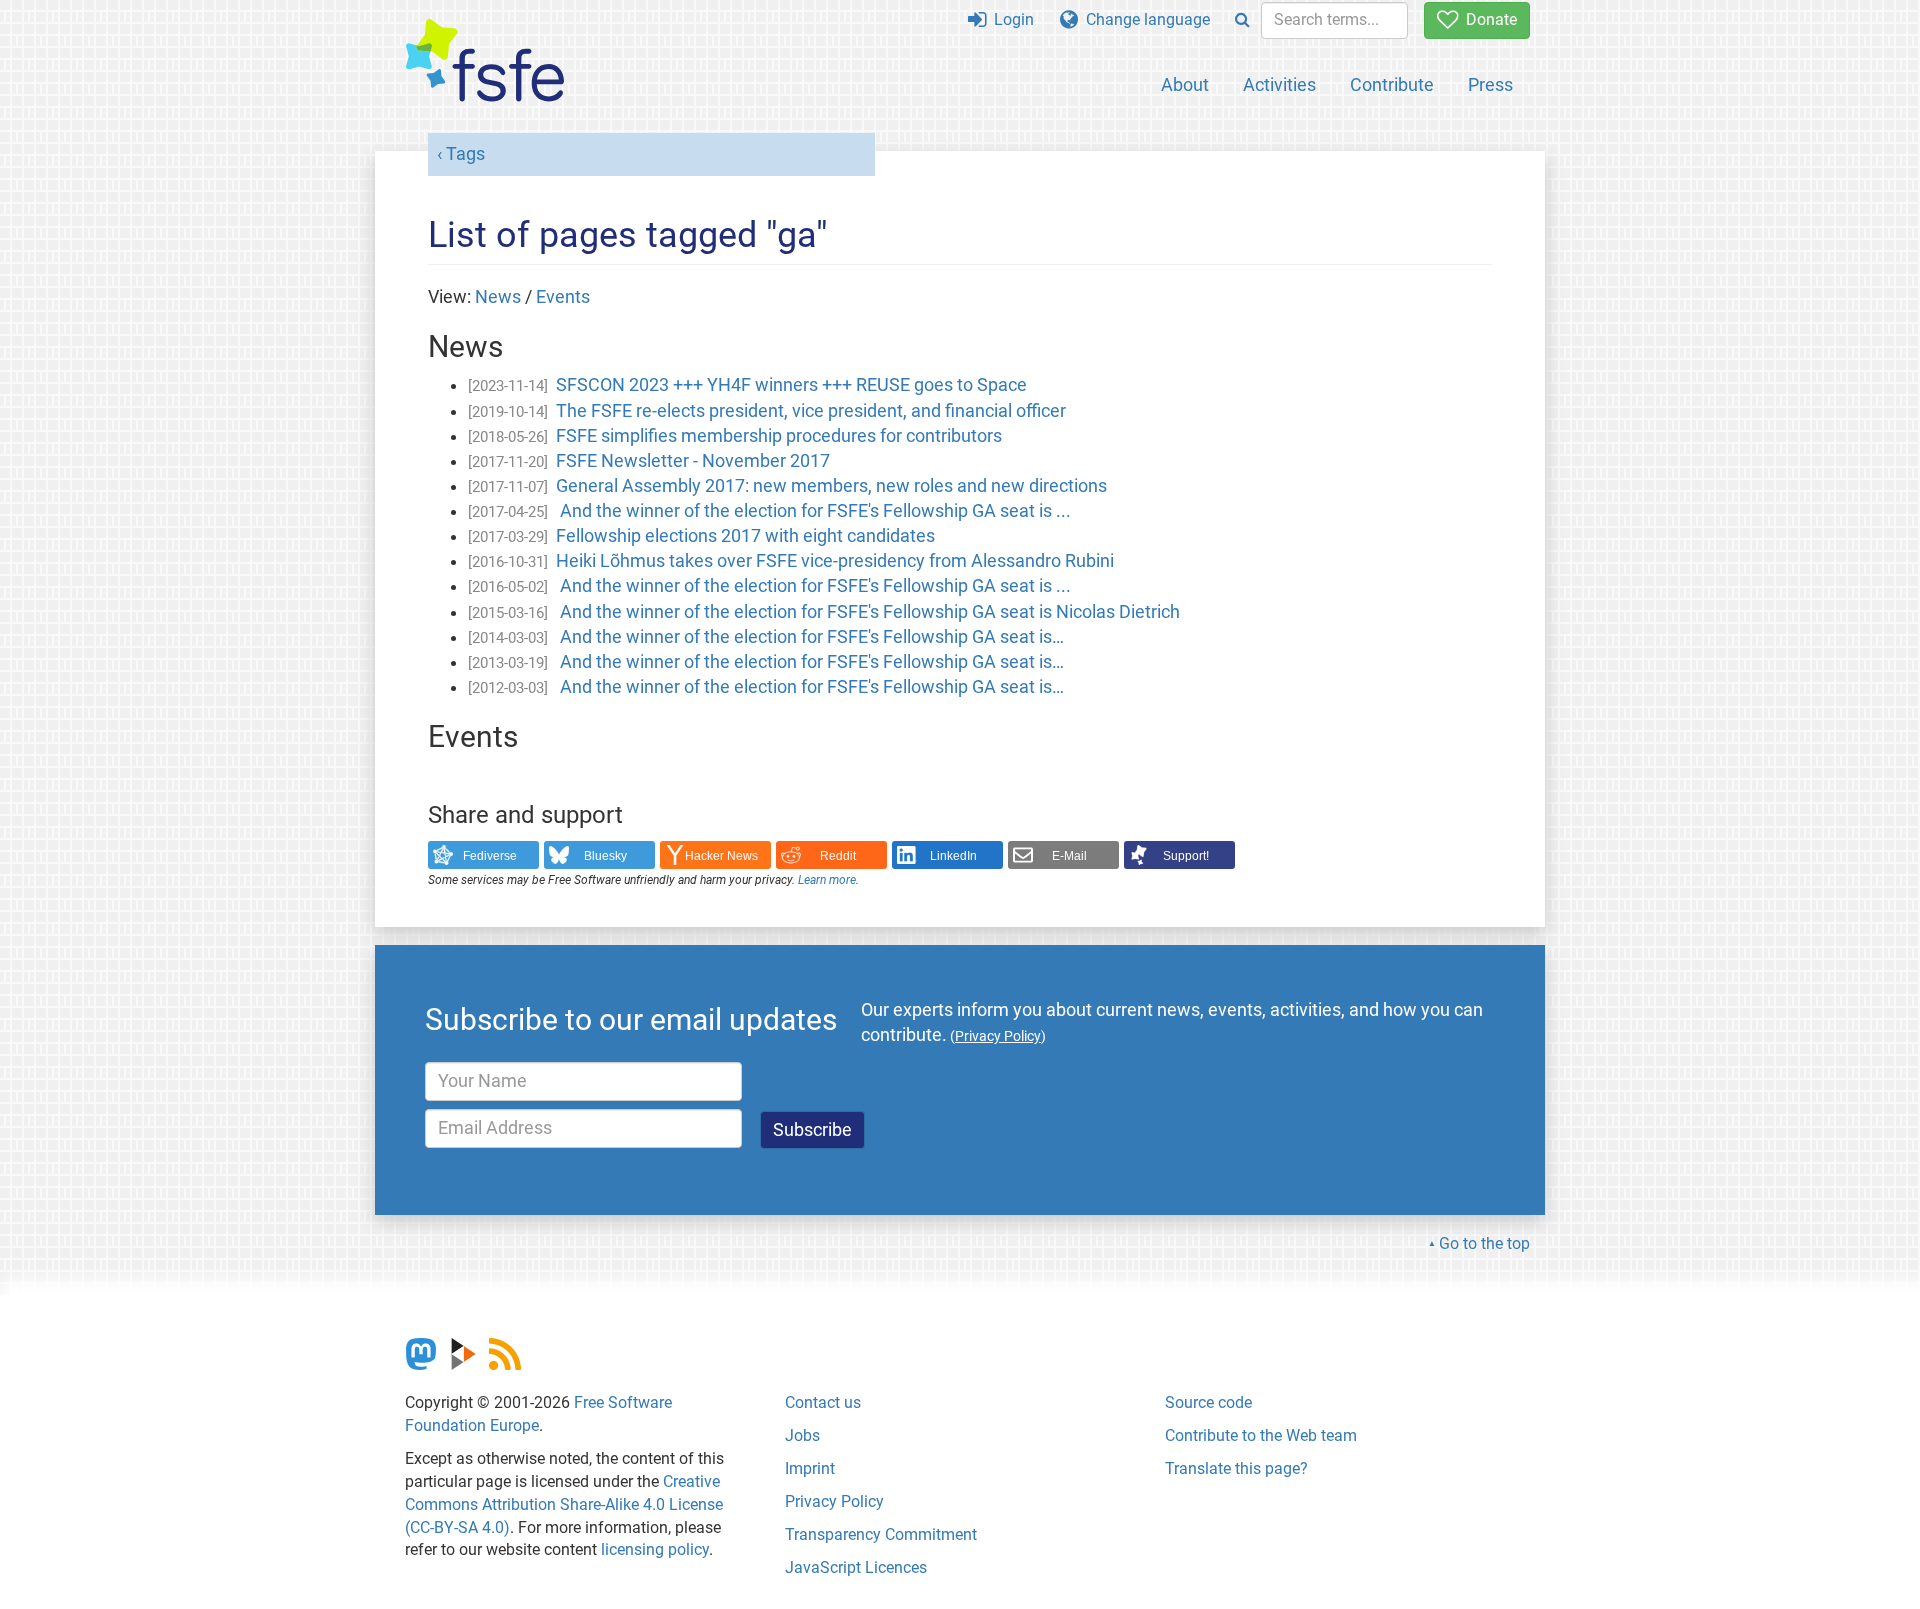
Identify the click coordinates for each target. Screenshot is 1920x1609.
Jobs (802, 1435)
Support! (1186, 856)
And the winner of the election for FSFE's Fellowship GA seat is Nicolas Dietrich (868, 612)
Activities (1279, 84)
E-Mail (1069, 856)
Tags (465, 154)
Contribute (1392, 84)
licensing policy (655, 1549)
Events (563, 297)
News (498, 297)
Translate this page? (1236, 1468)
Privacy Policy (834, 1501)
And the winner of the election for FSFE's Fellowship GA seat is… (810, 637)
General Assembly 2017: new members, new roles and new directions (831, 486)
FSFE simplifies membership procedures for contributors (779, 436)
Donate (1487, 19)
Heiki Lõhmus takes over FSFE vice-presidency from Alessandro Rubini (835, 561)
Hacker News (721, 856)
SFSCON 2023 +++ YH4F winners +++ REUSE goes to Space (791, 385)
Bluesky (605, 856)
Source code (1208, 1402)
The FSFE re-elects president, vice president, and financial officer (811, 411)
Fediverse (490, 856)
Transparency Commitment (881, 1534)
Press (1490, 84)
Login (1010, 19)
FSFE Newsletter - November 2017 (693, 461)
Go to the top (1484, 1243)
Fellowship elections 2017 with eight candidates (745, 536)
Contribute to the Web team (1261, 1435)
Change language (1144, 19)
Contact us (823, 1402)
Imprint (810, 1468)
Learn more (827, 880)
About (1185, 84)
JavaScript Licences (856, 1567)
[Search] (1242, 20)
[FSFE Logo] (485, 61)
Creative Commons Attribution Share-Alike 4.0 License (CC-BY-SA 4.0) (564, 1504)
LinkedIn (953, 856)
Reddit (838, 856)
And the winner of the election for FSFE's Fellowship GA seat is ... (813, 511)
